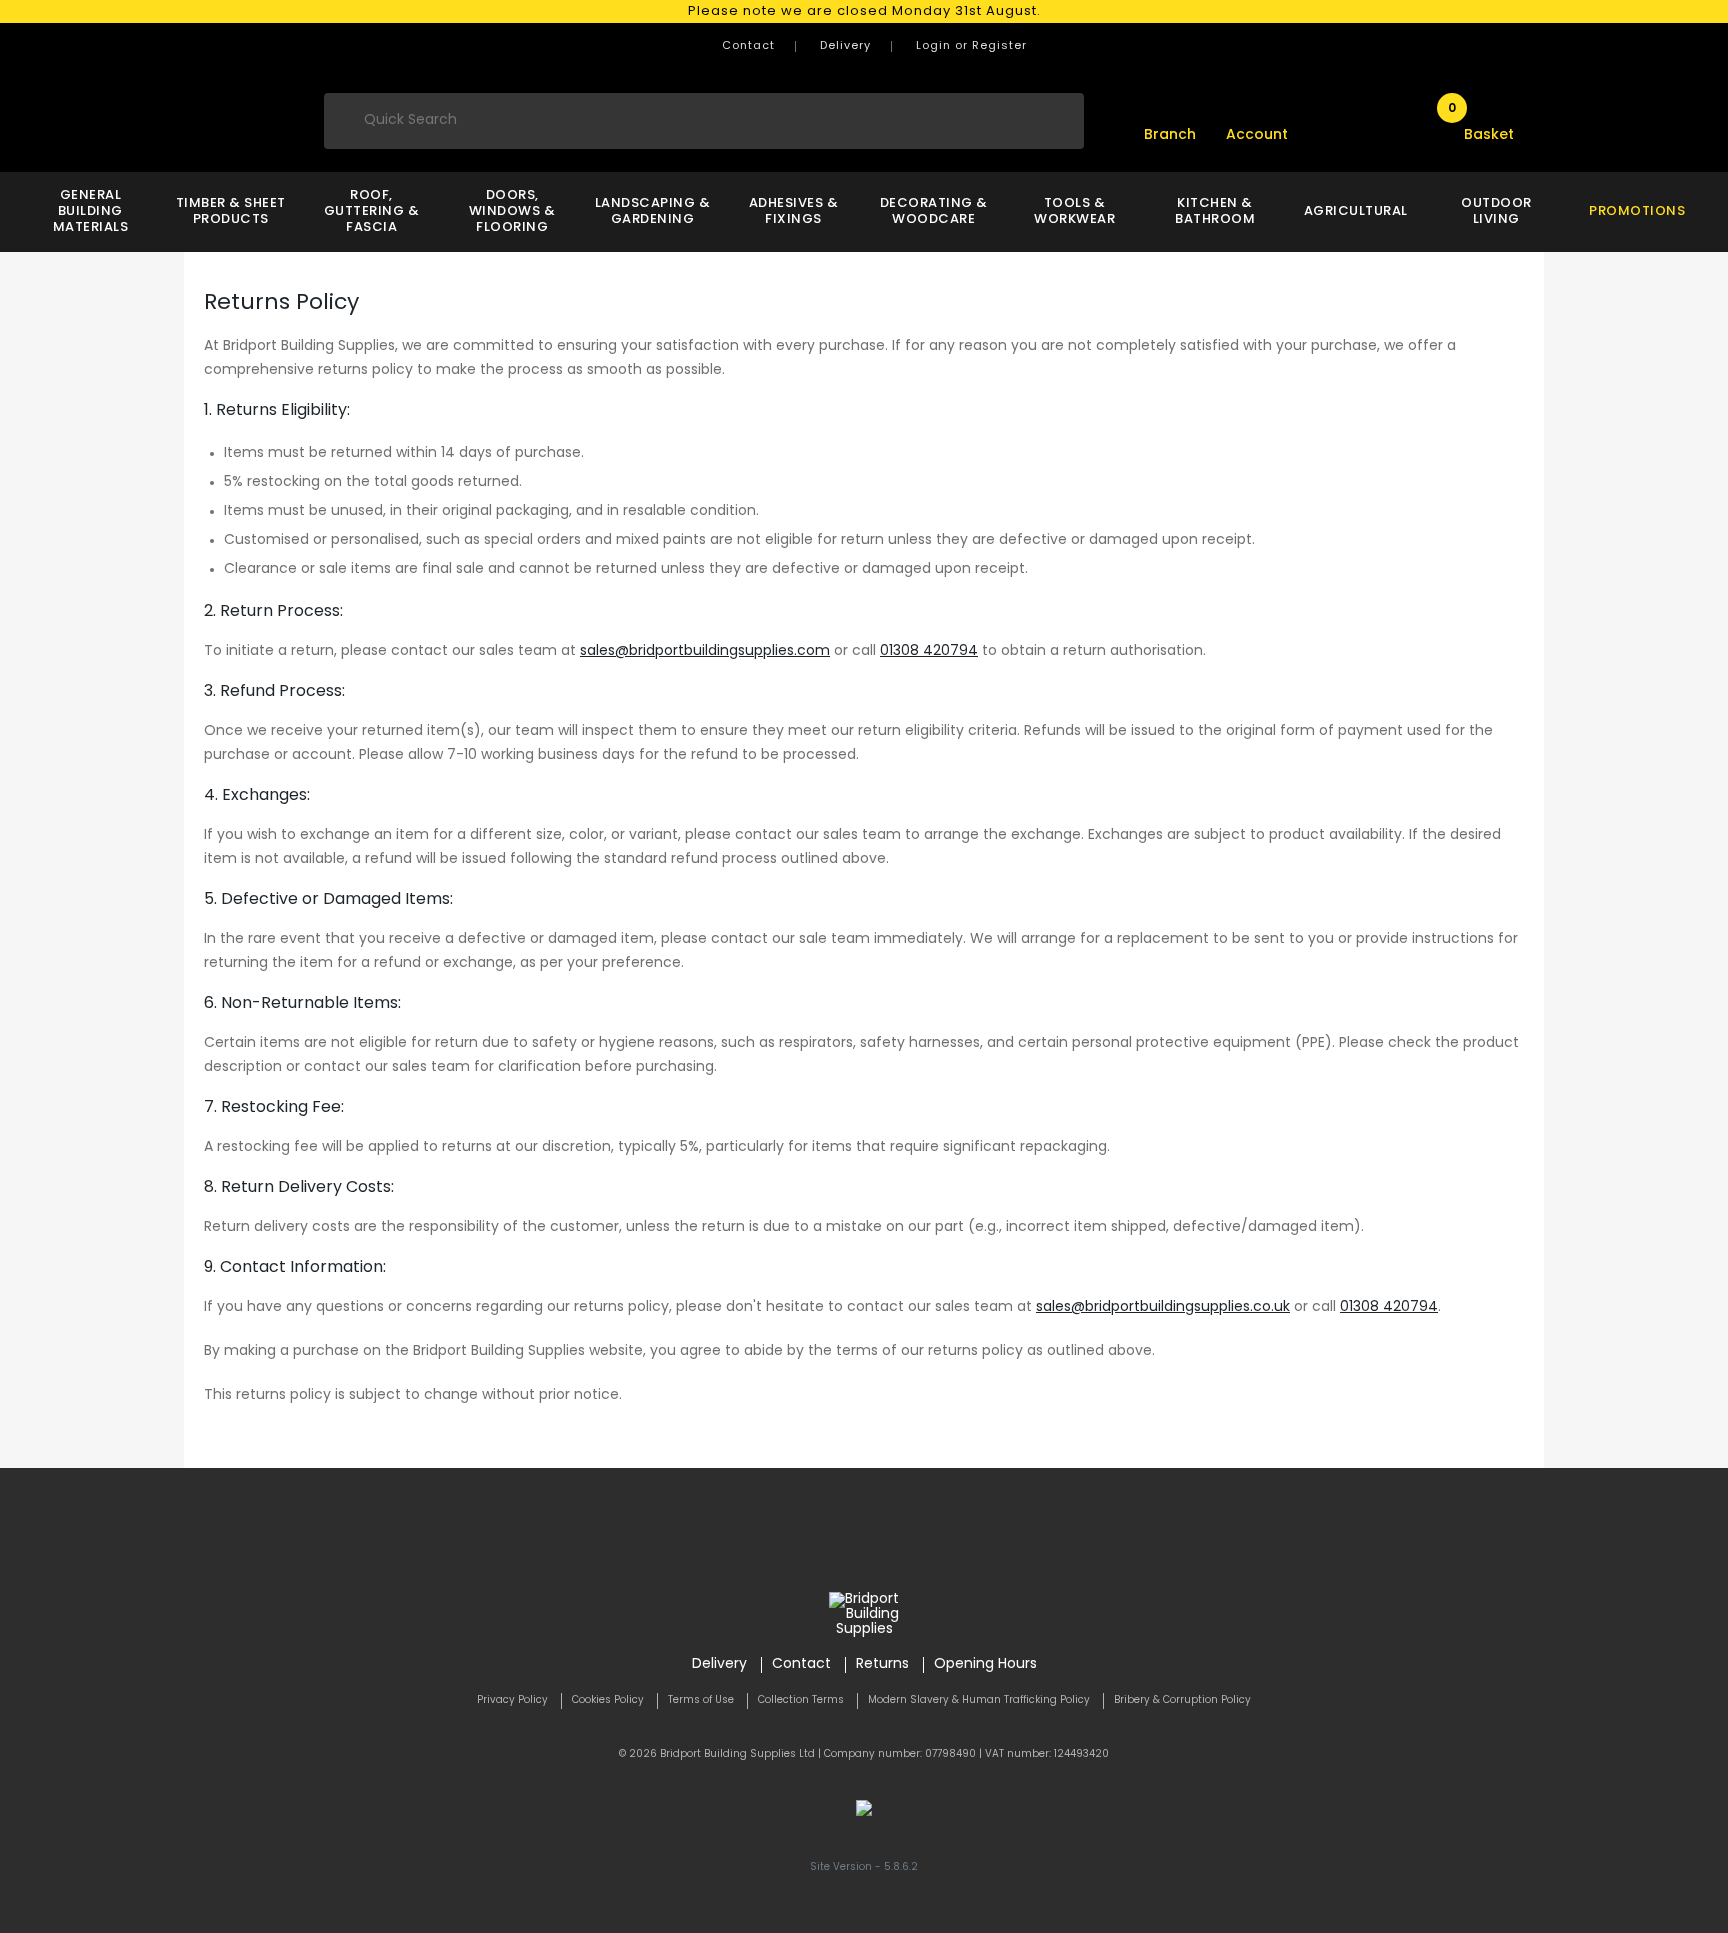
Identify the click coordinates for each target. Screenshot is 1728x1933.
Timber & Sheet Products (231, 211)
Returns (882, 1664)
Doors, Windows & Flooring (512, 211)
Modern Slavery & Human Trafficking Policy (979, 1700)
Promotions (1637, 211)
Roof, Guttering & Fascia (372, 211)
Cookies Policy (608, 1700)
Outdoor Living (1496, 211)
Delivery (845, 46)
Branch (1170, 135)
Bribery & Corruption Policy (1182, 1700)
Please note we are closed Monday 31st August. (864, 11)
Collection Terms (801, 1700)
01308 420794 (929, 651)
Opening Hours (985, 1664)
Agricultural (1356, 211)
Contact (748, 46)
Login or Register (971, 46)
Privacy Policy (512, 1700)
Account (1257, 135)
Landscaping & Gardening (653, 211)
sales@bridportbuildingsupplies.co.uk (1163, 1307)
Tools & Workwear (1074, 211)
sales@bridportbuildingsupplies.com (705, 651)
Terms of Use (701, 1700)
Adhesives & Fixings (794, 211)
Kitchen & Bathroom (1215, 211)
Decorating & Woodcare (934, 211)
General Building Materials (91, 211)
